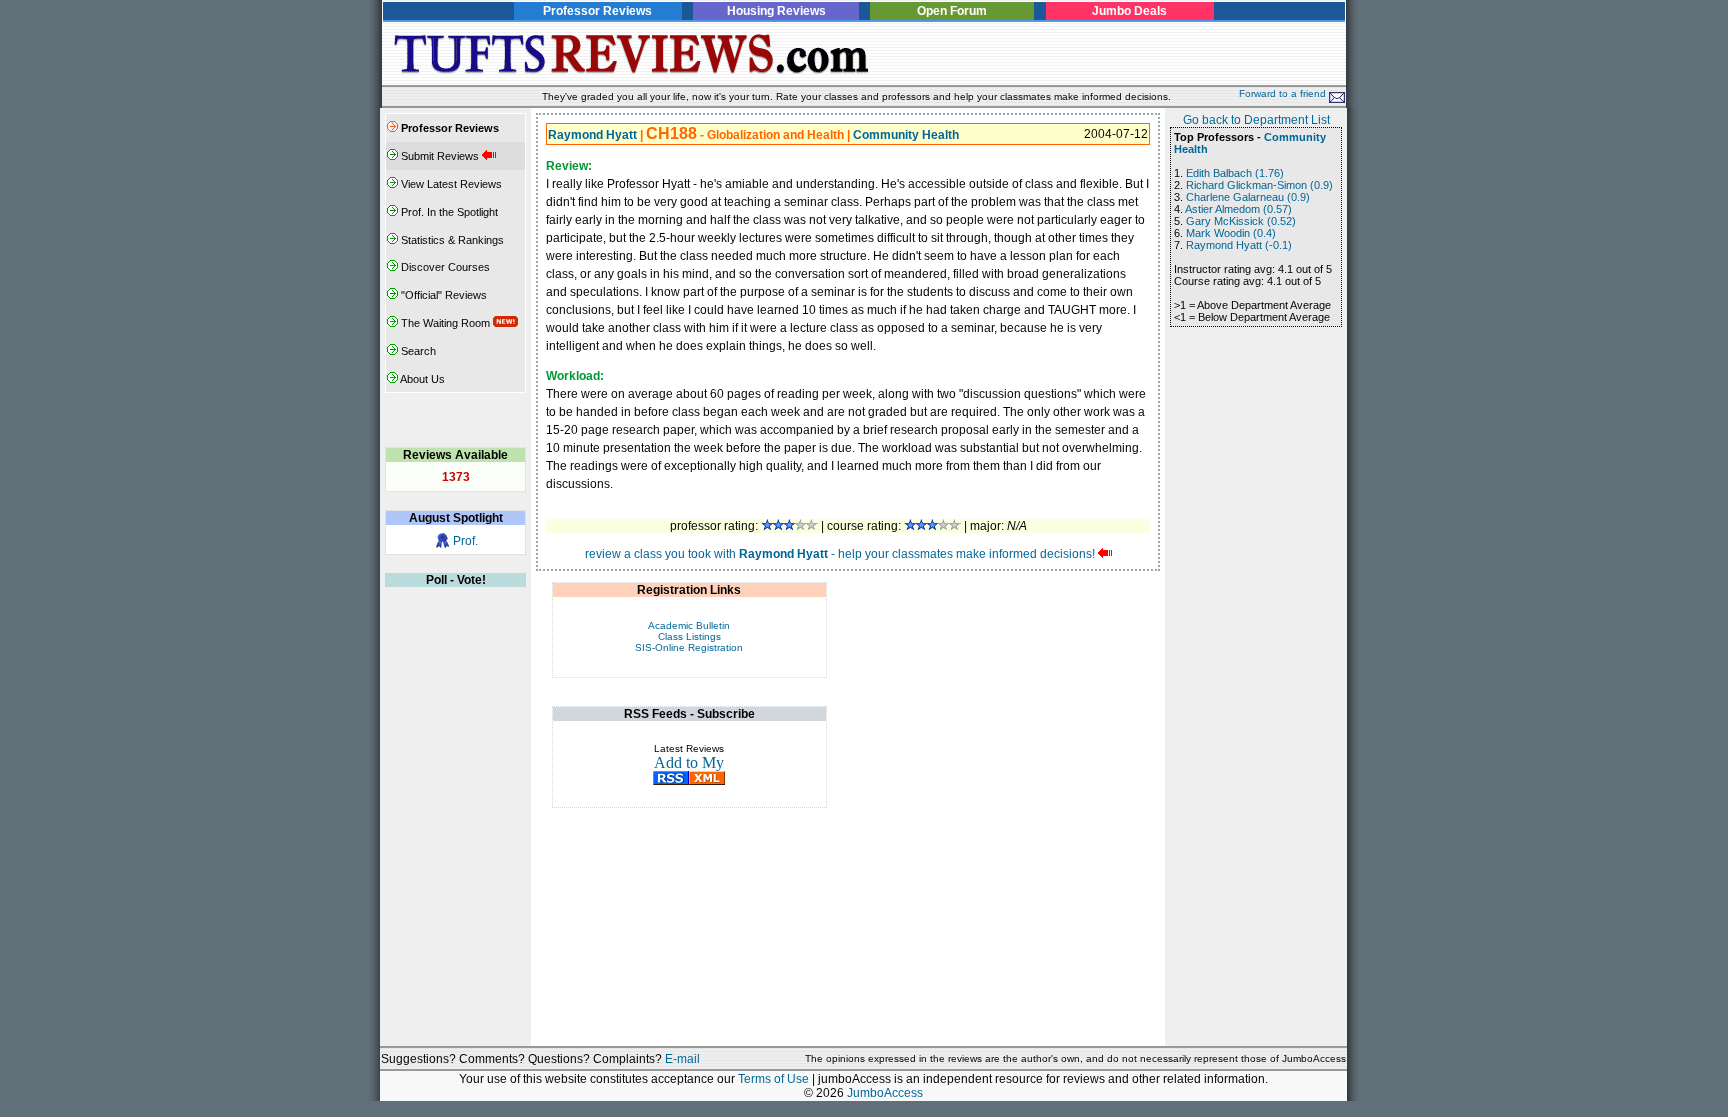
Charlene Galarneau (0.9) (1248, 197)
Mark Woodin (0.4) (1231, 233)
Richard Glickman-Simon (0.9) (1259, 185)
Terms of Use (773, 1079)
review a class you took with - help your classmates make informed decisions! (840, 554)
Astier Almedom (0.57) (1238, 209)
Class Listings (689, 636)
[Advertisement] (1111, 54)
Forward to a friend (1284, 93)
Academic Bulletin (689, 625)
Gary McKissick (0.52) (1241, 221)
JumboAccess (885, 1093)
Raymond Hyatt (592, 135)
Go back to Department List (1256, 120)
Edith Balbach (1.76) (1235, 173)
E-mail (682, 1059)
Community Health (906, 135)
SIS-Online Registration (689, 647)
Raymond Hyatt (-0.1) (1239, 245)
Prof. (465, 541)
